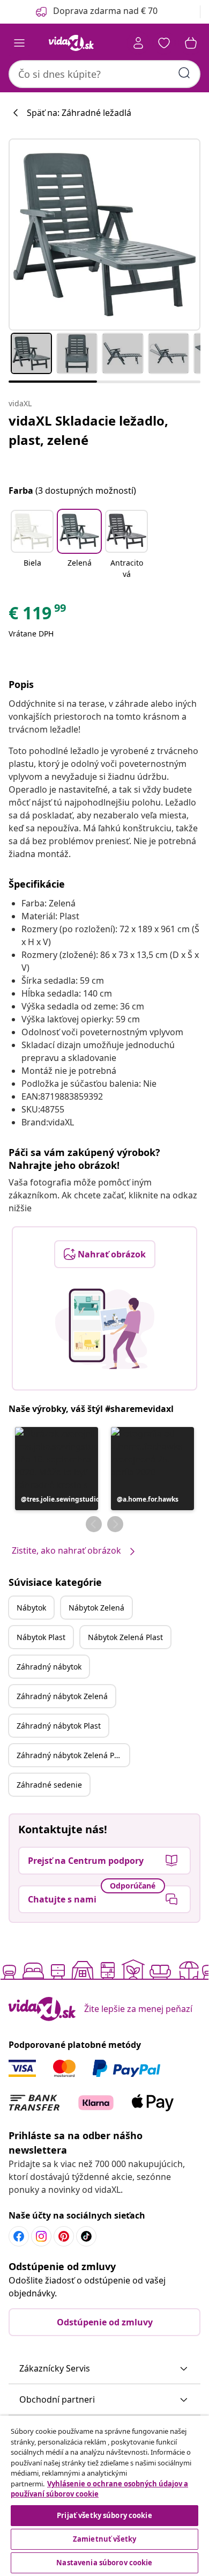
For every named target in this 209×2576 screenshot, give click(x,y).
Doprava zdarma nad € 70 (105, 11)
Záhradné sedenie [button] (49, 1785)
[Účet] (138, 43)
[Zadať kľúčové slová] (184, 73)
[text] (38, 616)
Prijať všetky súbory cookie (104, 2515)
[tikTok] (86, 2236)
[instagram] (41, 2236)
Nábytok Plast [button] (41, 1637)
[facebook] (19, 2236)
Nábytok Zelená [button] (96, 1608)
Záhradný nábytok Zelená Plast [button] (72, 1755)
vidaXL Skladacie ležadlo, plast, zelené (88, 430)
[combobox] (104, 74)
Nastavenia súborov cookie (104, 2563)
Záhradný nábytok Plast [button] (59, 1726)
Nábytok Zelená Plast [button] (125, 1637)
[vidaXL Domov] (71, 43)
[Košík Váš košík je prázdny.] (191, 43)
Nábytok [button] (31, 1608)
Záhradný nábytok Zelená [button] (62, 1696)
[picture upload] (105, 1329)
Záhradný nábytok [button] (49, 1667)
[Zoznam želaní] (164, 43)
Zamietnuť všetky (104, 2539)
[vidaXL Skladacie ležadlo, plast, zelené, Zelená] (104, 235)
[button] (32, 545)
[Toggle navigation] (19, 43)
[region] (104, 2496)
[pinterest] (64, 2236)
